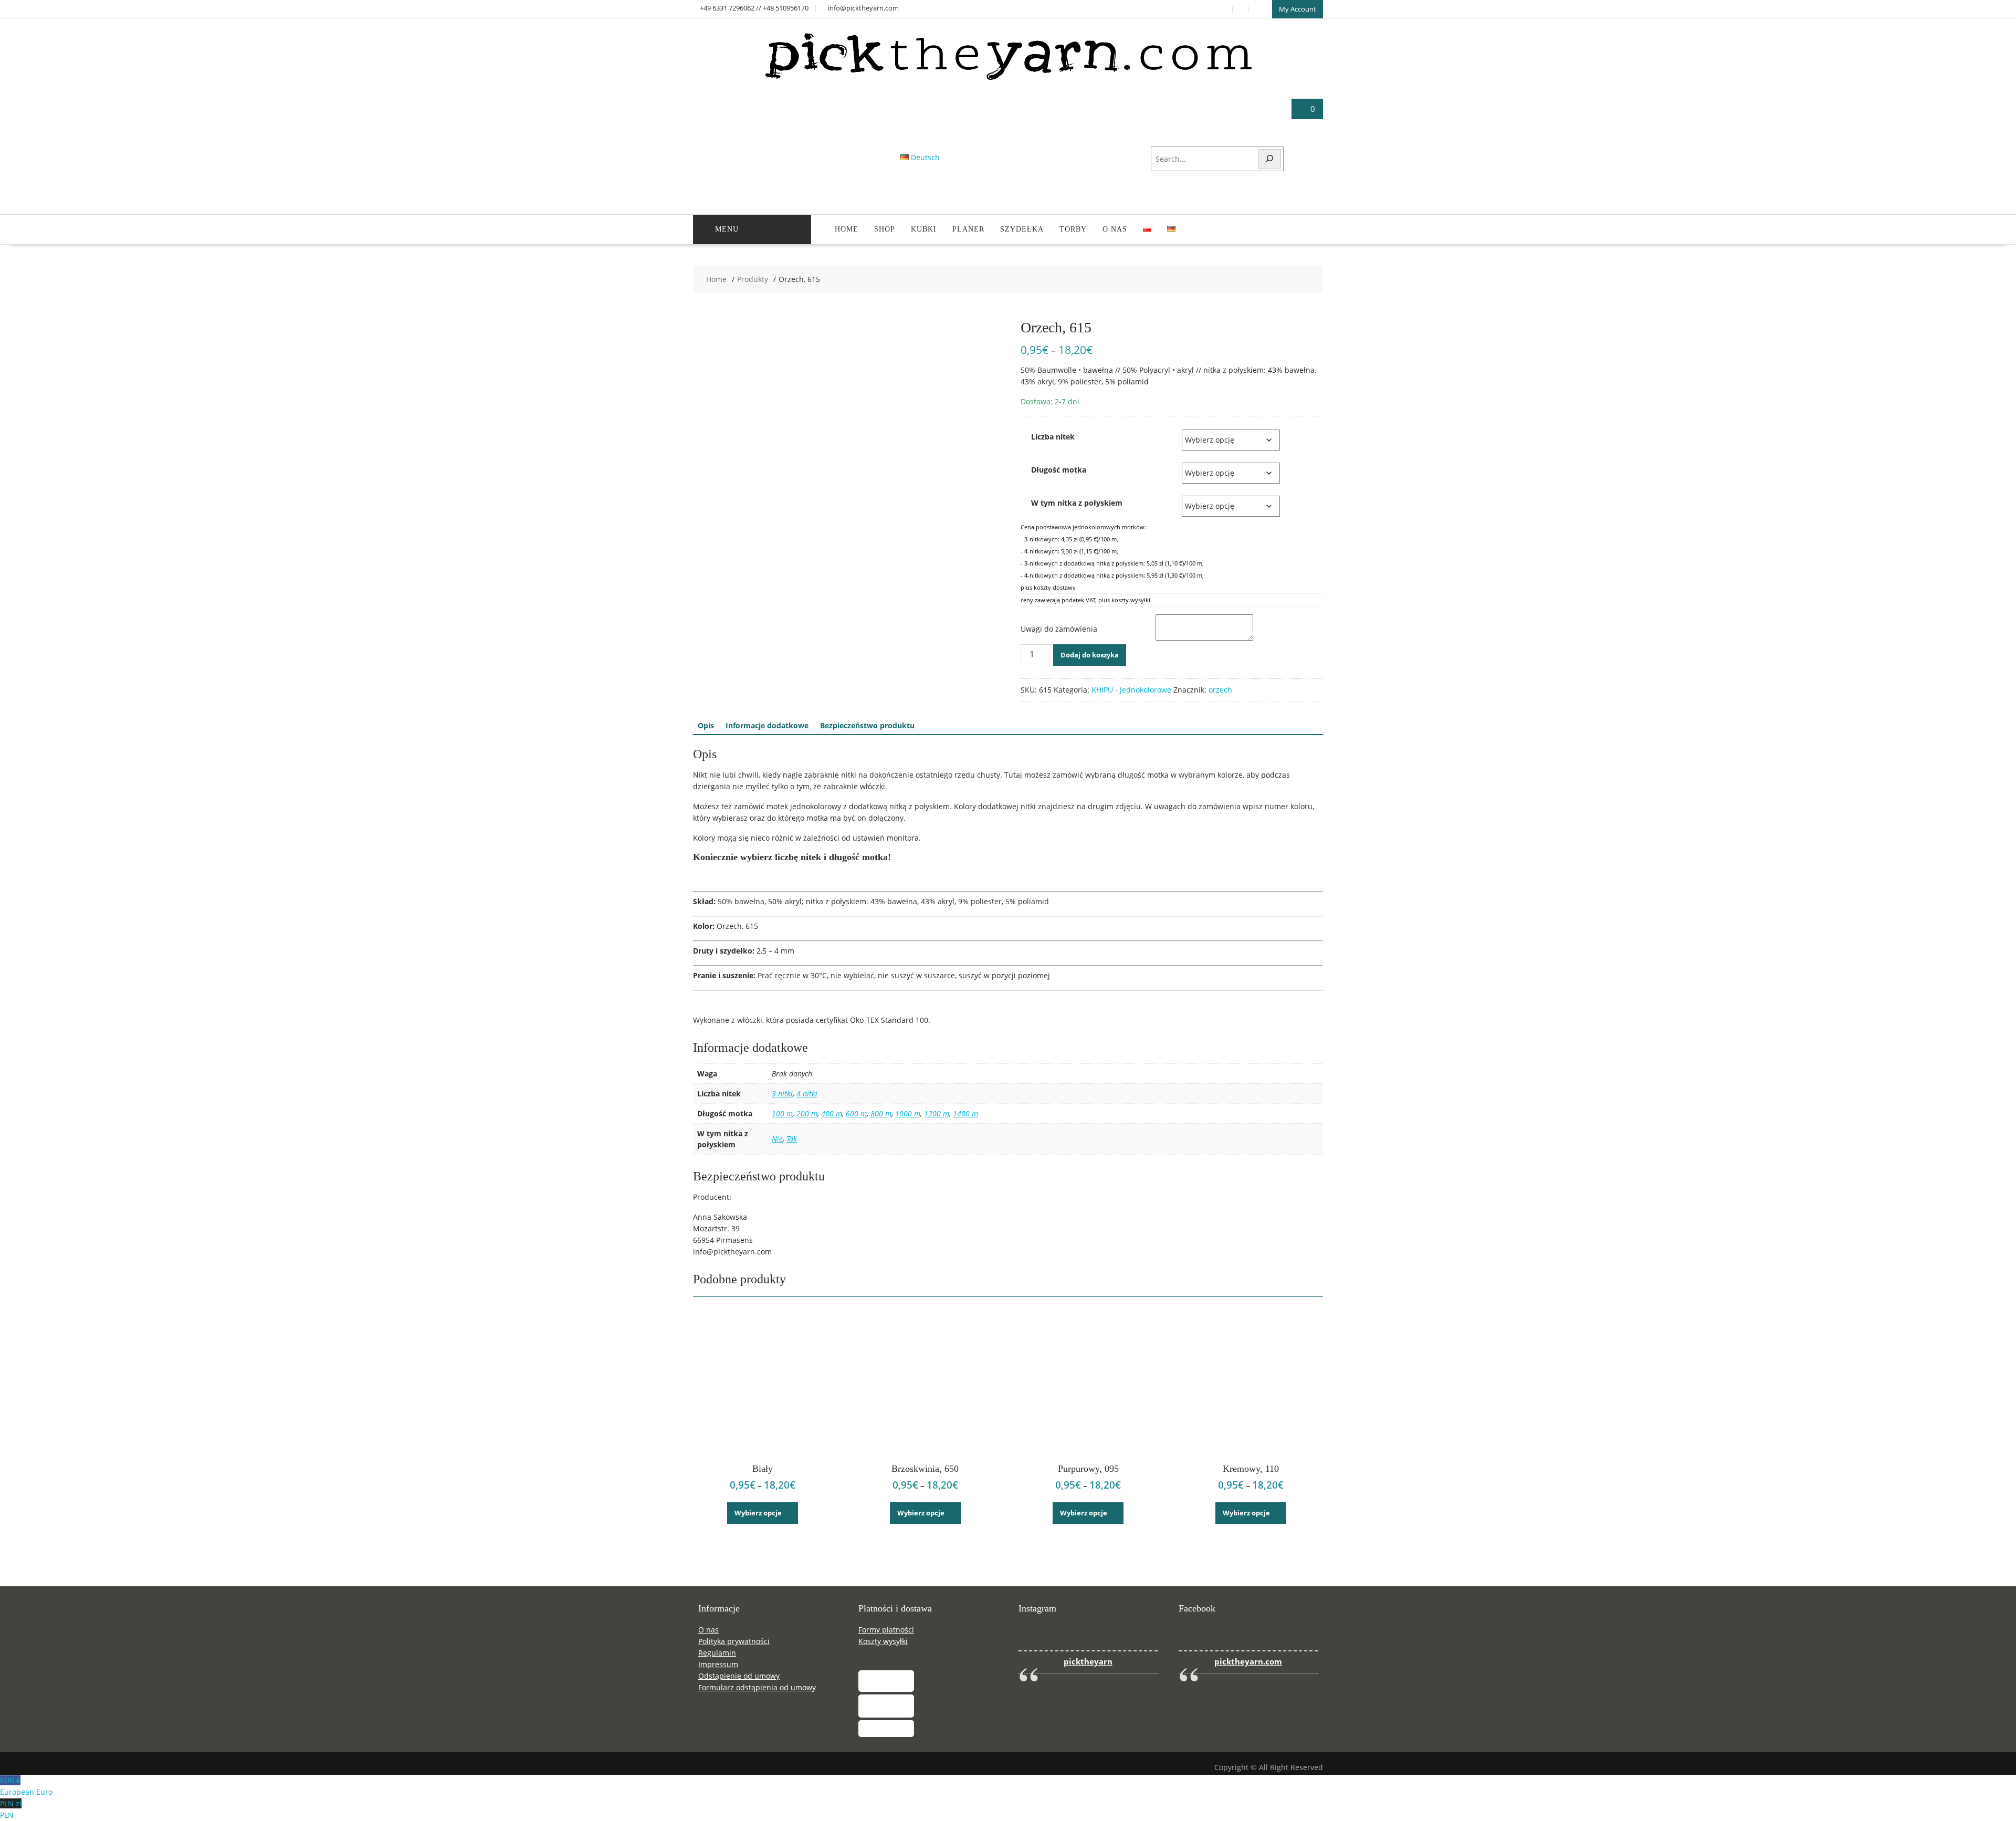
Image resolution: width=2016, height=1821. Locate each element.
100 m (782, 1113)
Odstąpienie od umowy (739, 1676)
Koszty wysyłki (883, 1641)
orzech (1220, 690)
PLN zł (11, 1809)
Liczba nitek (1053, 437)
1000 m (908, 1113)
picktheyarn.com (1248, 1662)
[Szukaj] (1270, 159)
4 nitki (807, 1093)
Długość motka (1059, 470)
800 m (881, 1113)
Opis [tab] (706, 725)
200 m (807, 1113)
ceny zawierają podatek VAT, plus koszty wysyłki (1085, 600)
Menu (727, 229)
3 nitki (782, 1093)
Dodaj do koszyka (1090, 655)
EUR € (26, 1786)
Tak (792, 1139)
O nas (1115, 229)
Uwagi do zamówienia (1059, 629)
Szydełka (1022, 229)
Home (847, 229)
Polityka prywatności (734, 1641)
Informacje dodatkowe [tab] (767, 725)
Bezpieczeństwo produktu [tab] (867, 725)
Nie (777, 1139)
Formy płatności (886, 1630)
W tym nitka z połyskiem (1077, 503)
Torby (1073, 229)
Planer (968, 229)
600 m (856, 1113)
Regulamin (717, 1653)
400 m (832, 1113)
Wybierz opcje (758, 1513)
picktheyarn (1088, 1662)
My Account (1298, 9)
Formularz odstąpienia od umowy (757, 1687)
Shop (885, 229)
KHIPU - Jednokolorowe (1131, 690)
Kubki (924, 229)
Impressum (718, 1664)
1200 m (937, 1113)
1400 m (965, 1113)
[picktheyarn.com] (1008, 80)
